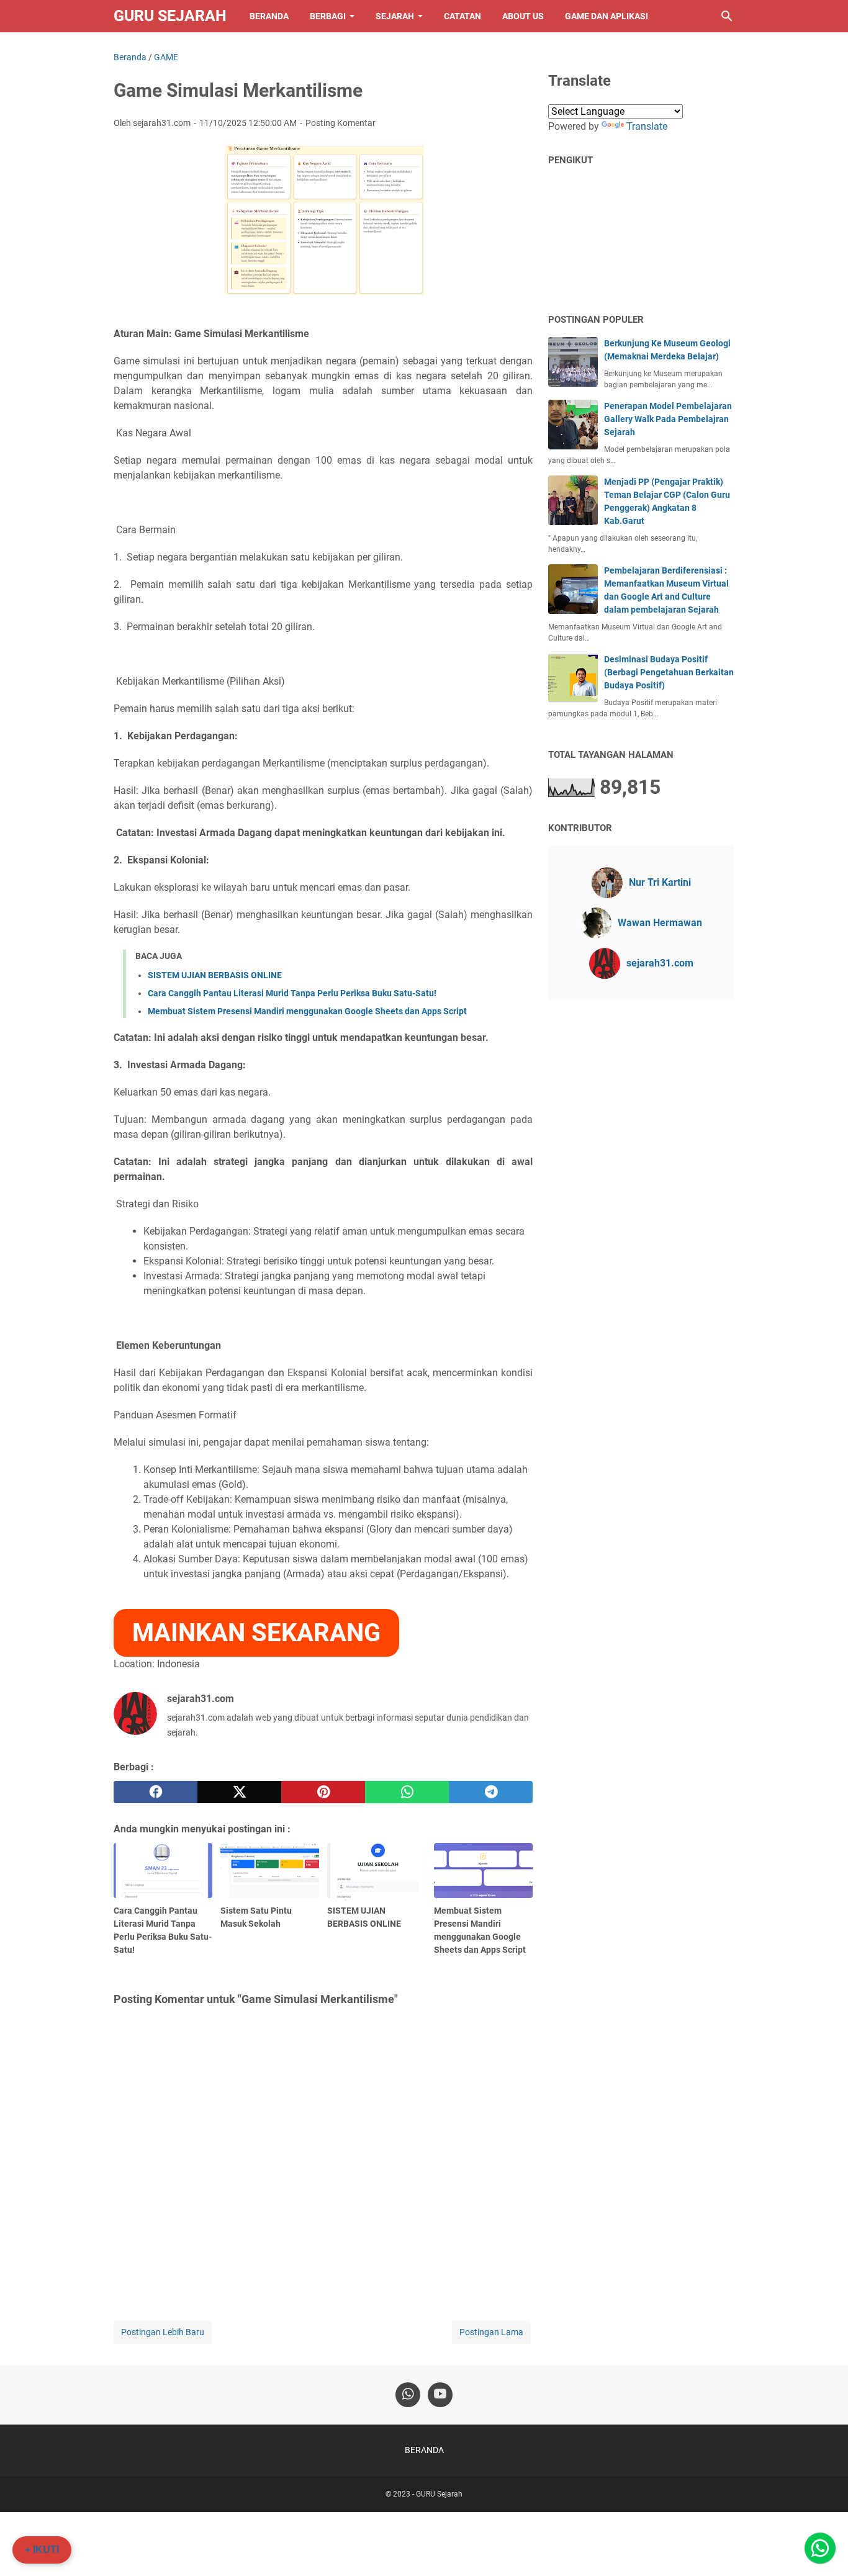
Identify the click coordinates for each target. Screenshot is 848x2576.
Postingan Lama (491, 2332)
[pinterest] (323, 1792)
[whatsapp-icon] (408, 2395)
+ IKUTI (42, 2550)
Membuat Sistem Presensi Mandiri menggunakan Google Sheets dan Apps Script (307, 1011)
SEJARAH (395, 16)
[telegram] (491, 1792)
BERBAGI (328, 16)
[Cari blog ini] (727, 16)
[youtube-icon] (440, 2395)
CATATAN (462, 16)
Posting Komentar (341, 123)
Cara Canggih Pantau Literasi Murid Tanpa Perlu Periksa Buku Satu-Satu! (292, 993)
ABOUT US (523, 16)
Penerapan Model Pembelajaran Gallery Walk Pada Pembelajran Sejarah (668, 419)
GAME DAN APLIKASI (607, 16)
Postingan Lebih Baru (163, 2332)
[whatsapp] (407, 1792)
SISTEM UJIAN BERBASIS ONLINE (215, 975)
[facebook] (156, 1792)
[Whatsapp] (820, 2548)
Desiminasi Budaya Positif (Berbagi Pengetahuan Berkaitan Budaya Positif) (669, 672)
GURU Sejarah (170, 16)
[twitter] (239, 1792)
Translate (647, 126)
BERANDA (269, 16)
